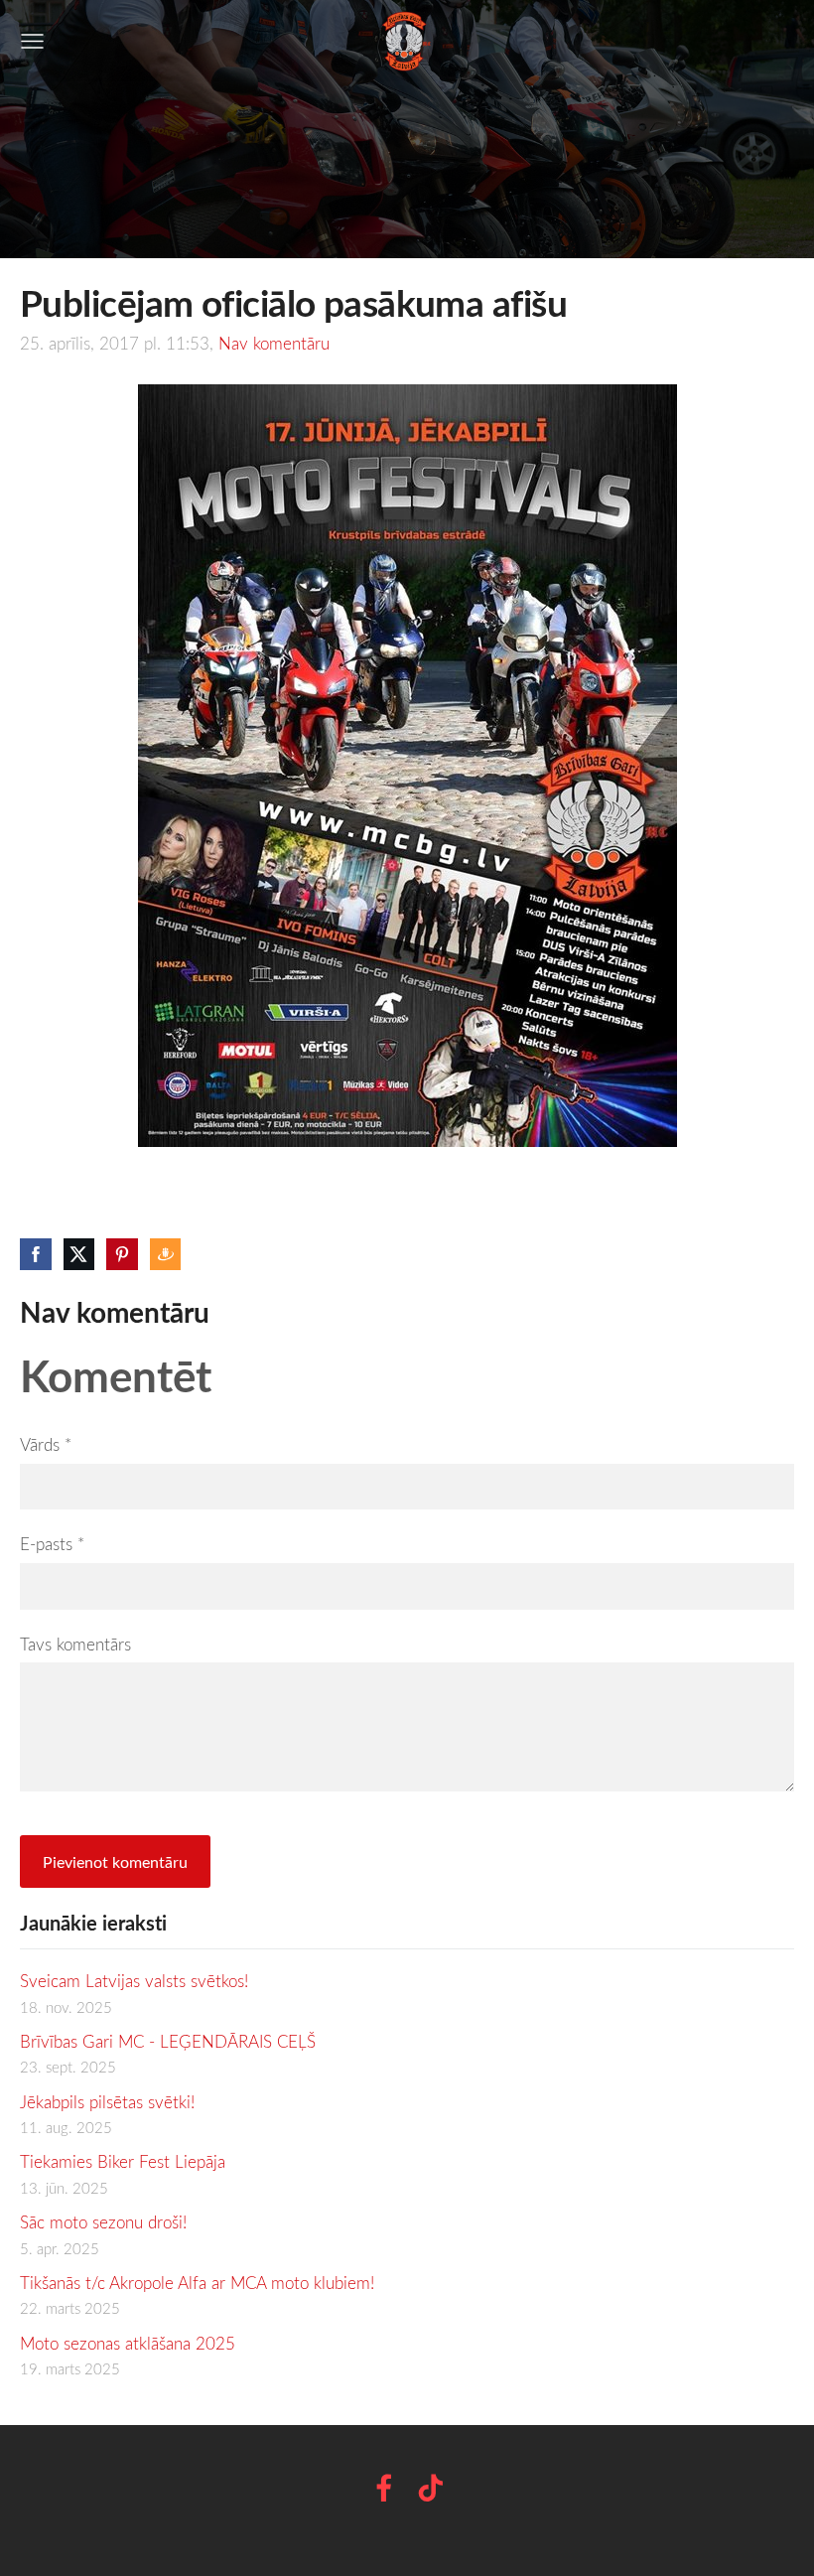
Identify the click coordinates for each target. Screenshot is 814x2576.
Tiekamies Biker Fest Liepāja (123, 2161)
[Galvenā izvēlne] (32, 41)
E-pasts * (52, 1544)
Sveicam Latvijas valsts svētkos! (134, 1981)
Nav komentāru (274, 343)
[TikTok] (431, 2488)
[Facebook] (384, 2488)
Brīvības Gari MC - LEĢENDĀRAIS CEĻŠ (168, 2041)
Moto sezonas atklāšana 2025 (128, 2343)
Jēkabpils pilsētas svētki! (107, 2102)
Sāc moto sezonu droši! (103, 2222)
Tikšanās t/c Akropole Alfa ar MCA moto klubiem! (197, 2283)
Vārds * (46, 1444)
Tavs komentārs (75, 1644)
